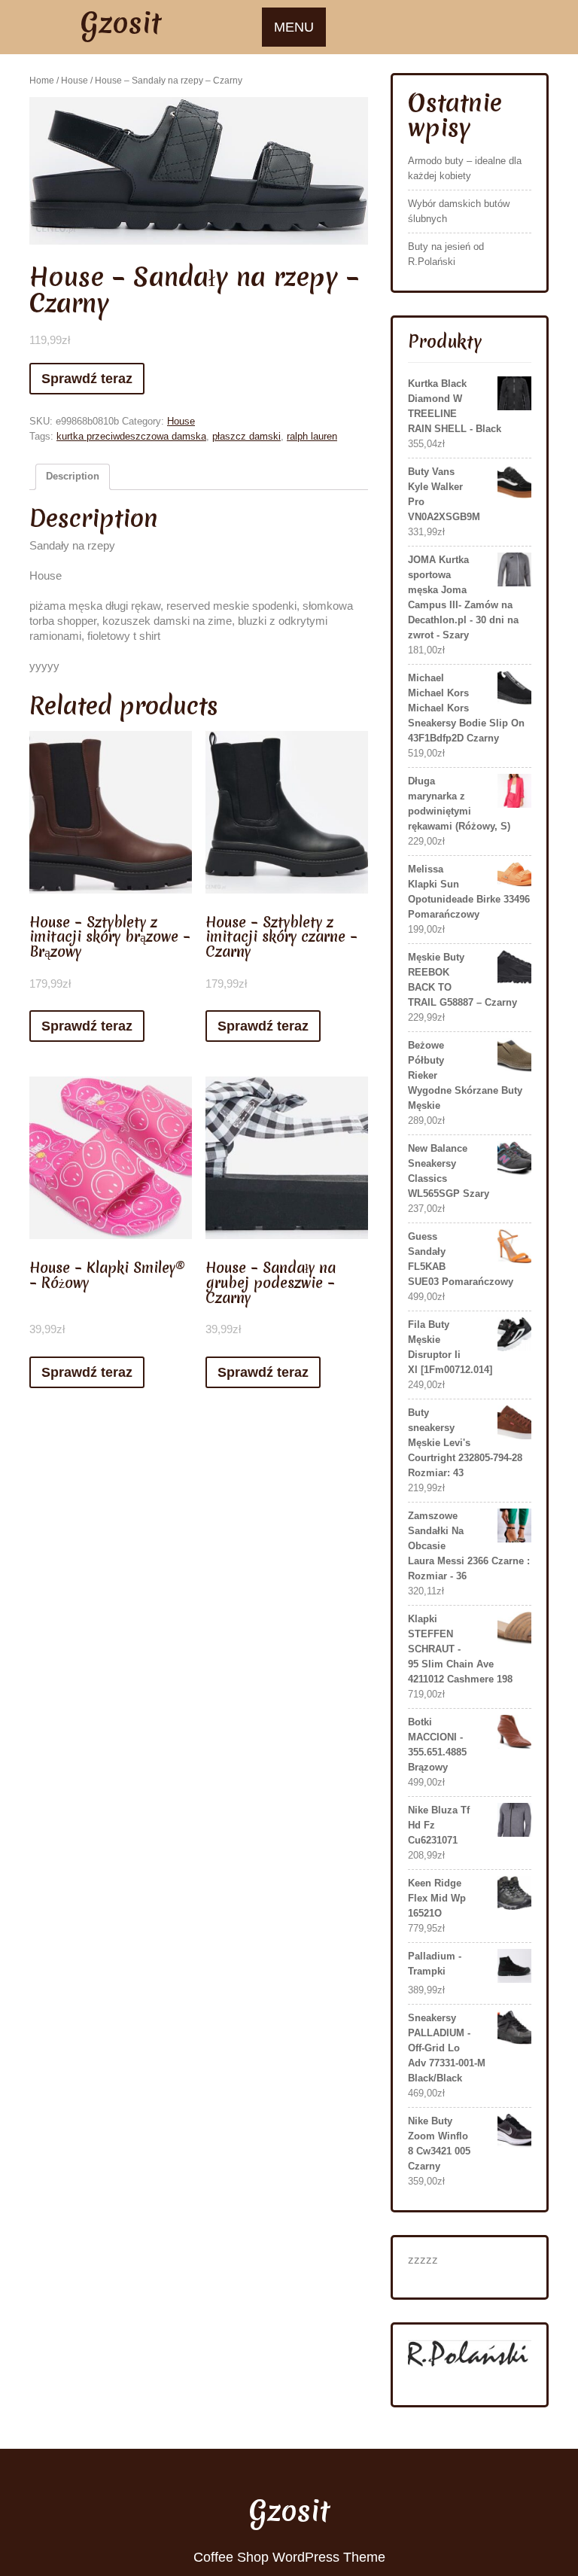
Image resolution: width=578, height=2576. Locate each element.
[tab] (73, 477)
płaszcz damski (246, 436)
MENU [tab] (294, 27)
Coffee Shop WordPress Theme (289, 2557)
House (75, 81)
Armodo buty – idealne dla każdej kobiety (465, 168)
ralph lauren (312, 436)
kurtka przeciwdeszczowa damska (131, 436)
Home (42, 81)
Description (73, 476)
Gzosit (121, 23)
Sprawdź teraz (87, 379)
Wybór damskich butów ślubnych (459, 211)
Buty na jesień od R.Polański (446, 254)
